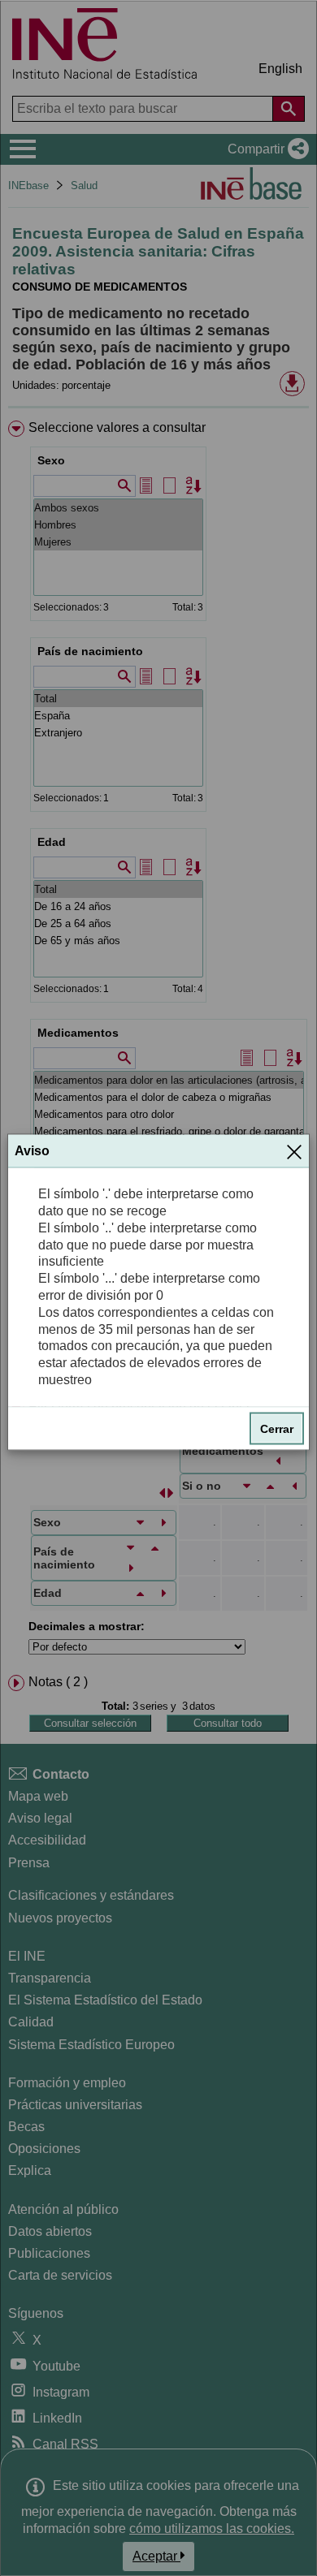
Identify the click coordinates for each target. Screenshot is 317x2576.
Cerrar (277, 1428)
